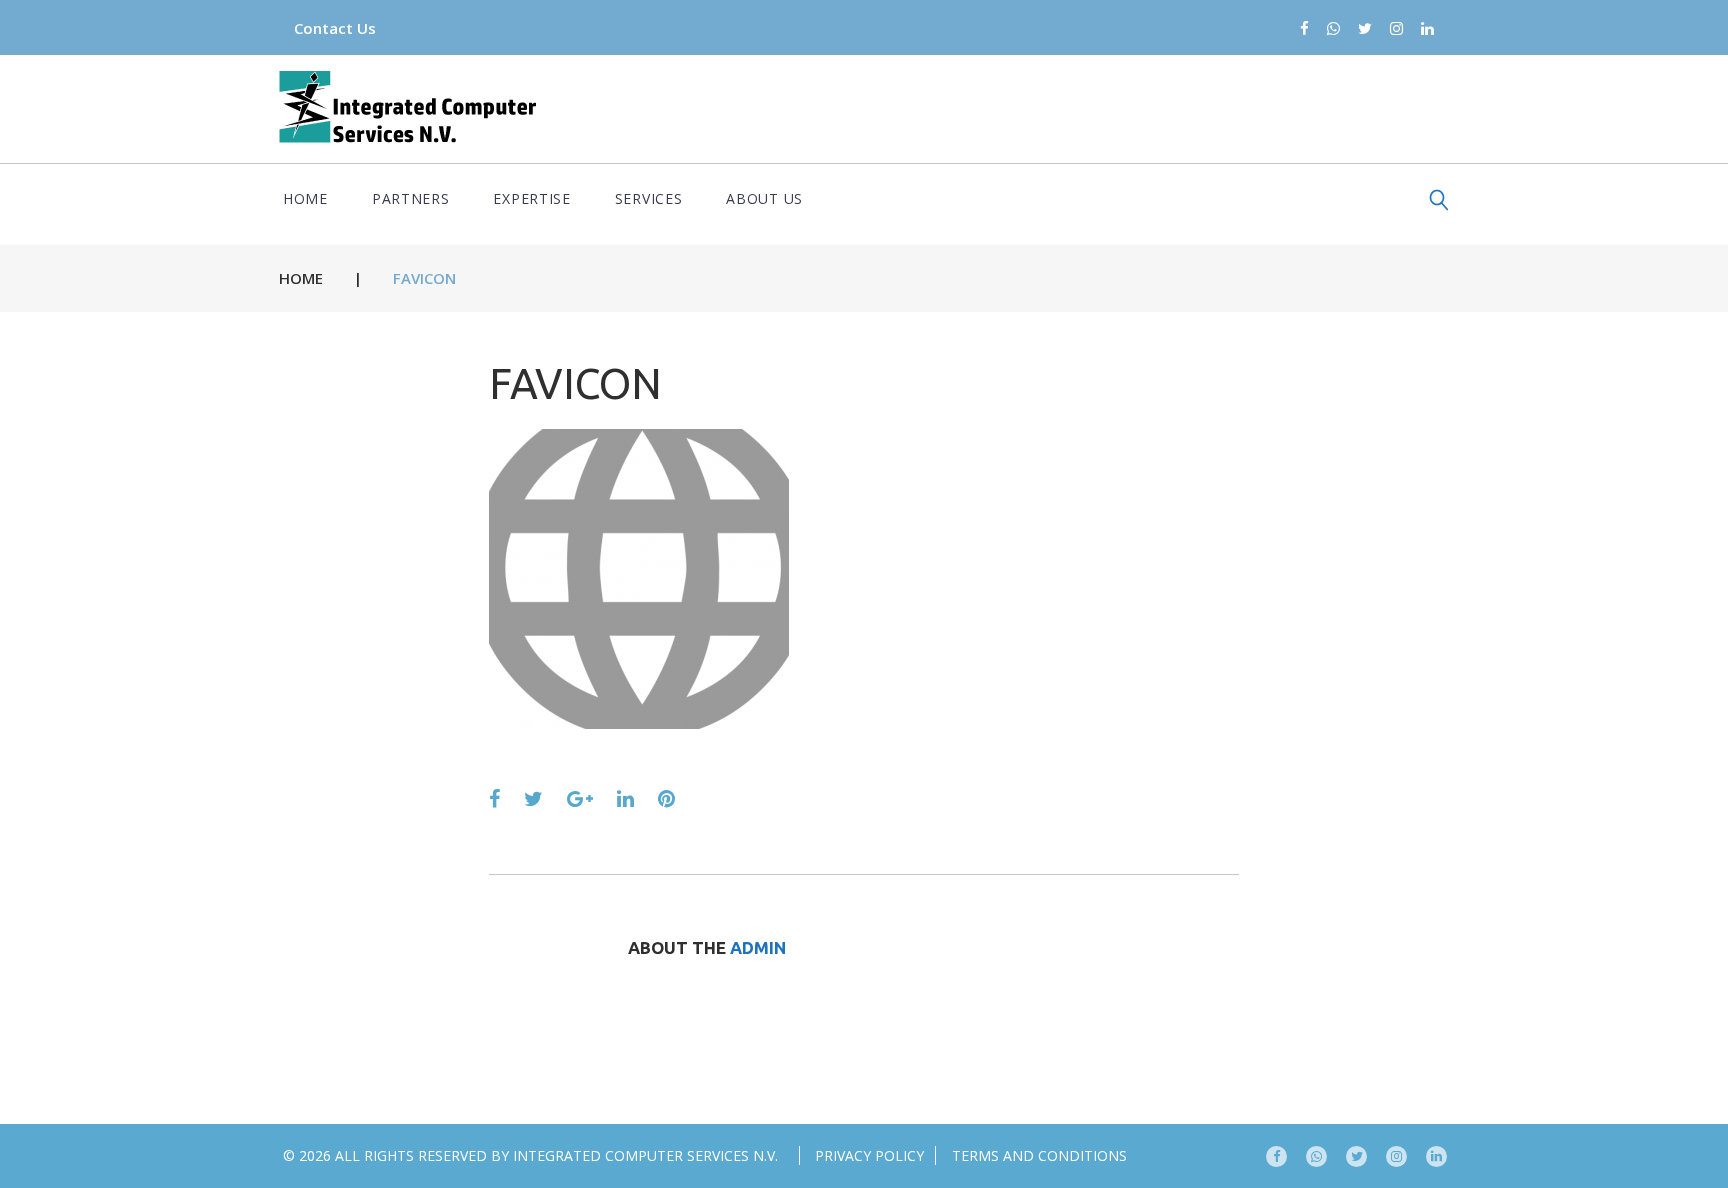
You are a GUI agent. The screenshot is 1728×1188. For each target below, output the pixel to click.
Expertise (531, 198)
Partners (411, 198)
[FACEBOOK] (1276, 1156)
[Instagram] (1396, 29)
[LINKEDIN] (1436, 1156)
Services (649, 198)
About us (764, 198)
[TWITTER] (1356, 1156)
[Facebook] (1304, 29)
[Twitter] (1365, 29)
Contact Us (335, 28)
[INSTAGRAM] (1396, 1156)
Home (305, 198)
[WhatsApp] (1333, 29)
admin (758, 947)
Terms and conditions (1039, 1155)
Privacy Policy (869, 1155)
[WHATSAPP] (1316, 1156)
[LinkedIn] (1427, 29)
